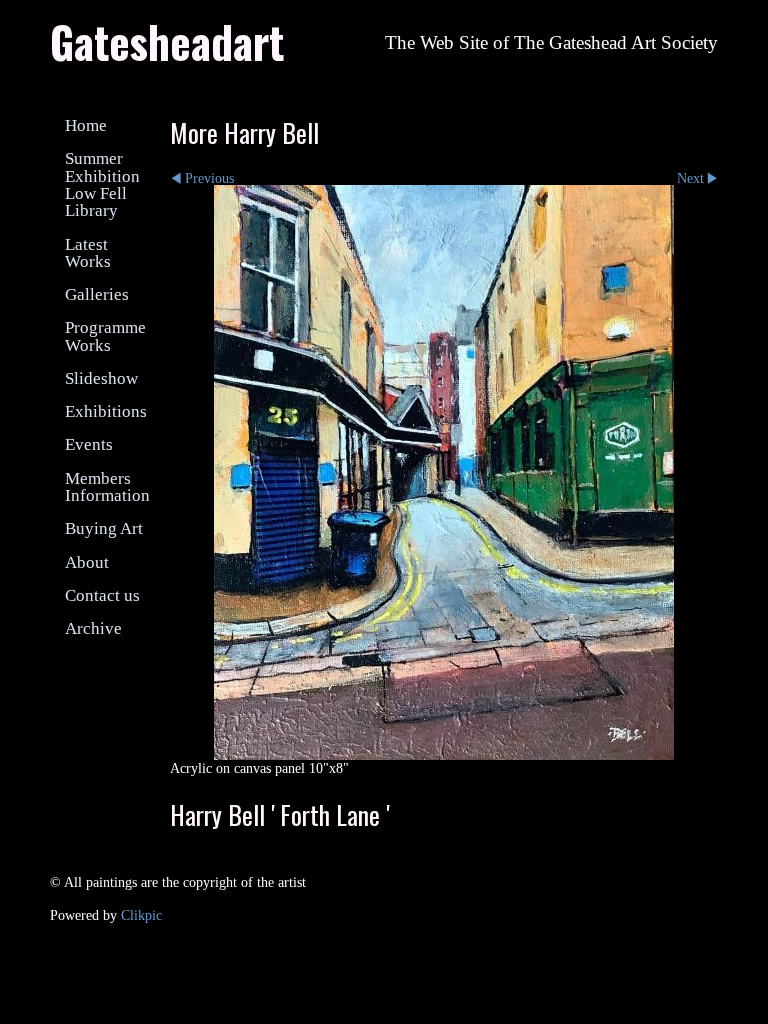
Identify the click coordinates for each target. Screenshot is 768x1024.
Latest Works (88, 253)
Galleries (97, 294)
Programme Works (105, 336)
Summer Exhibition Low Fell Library (102, 184)
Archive (93, 628)
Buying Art (104, 528)
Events (89, 444)
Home (86, 125)
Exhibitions (106, 411)
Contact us (102, 595)
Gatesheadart (167, 41)
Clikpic (141, 915)
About (87, 562)
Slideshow (101, 378)
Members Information (107, 487)
